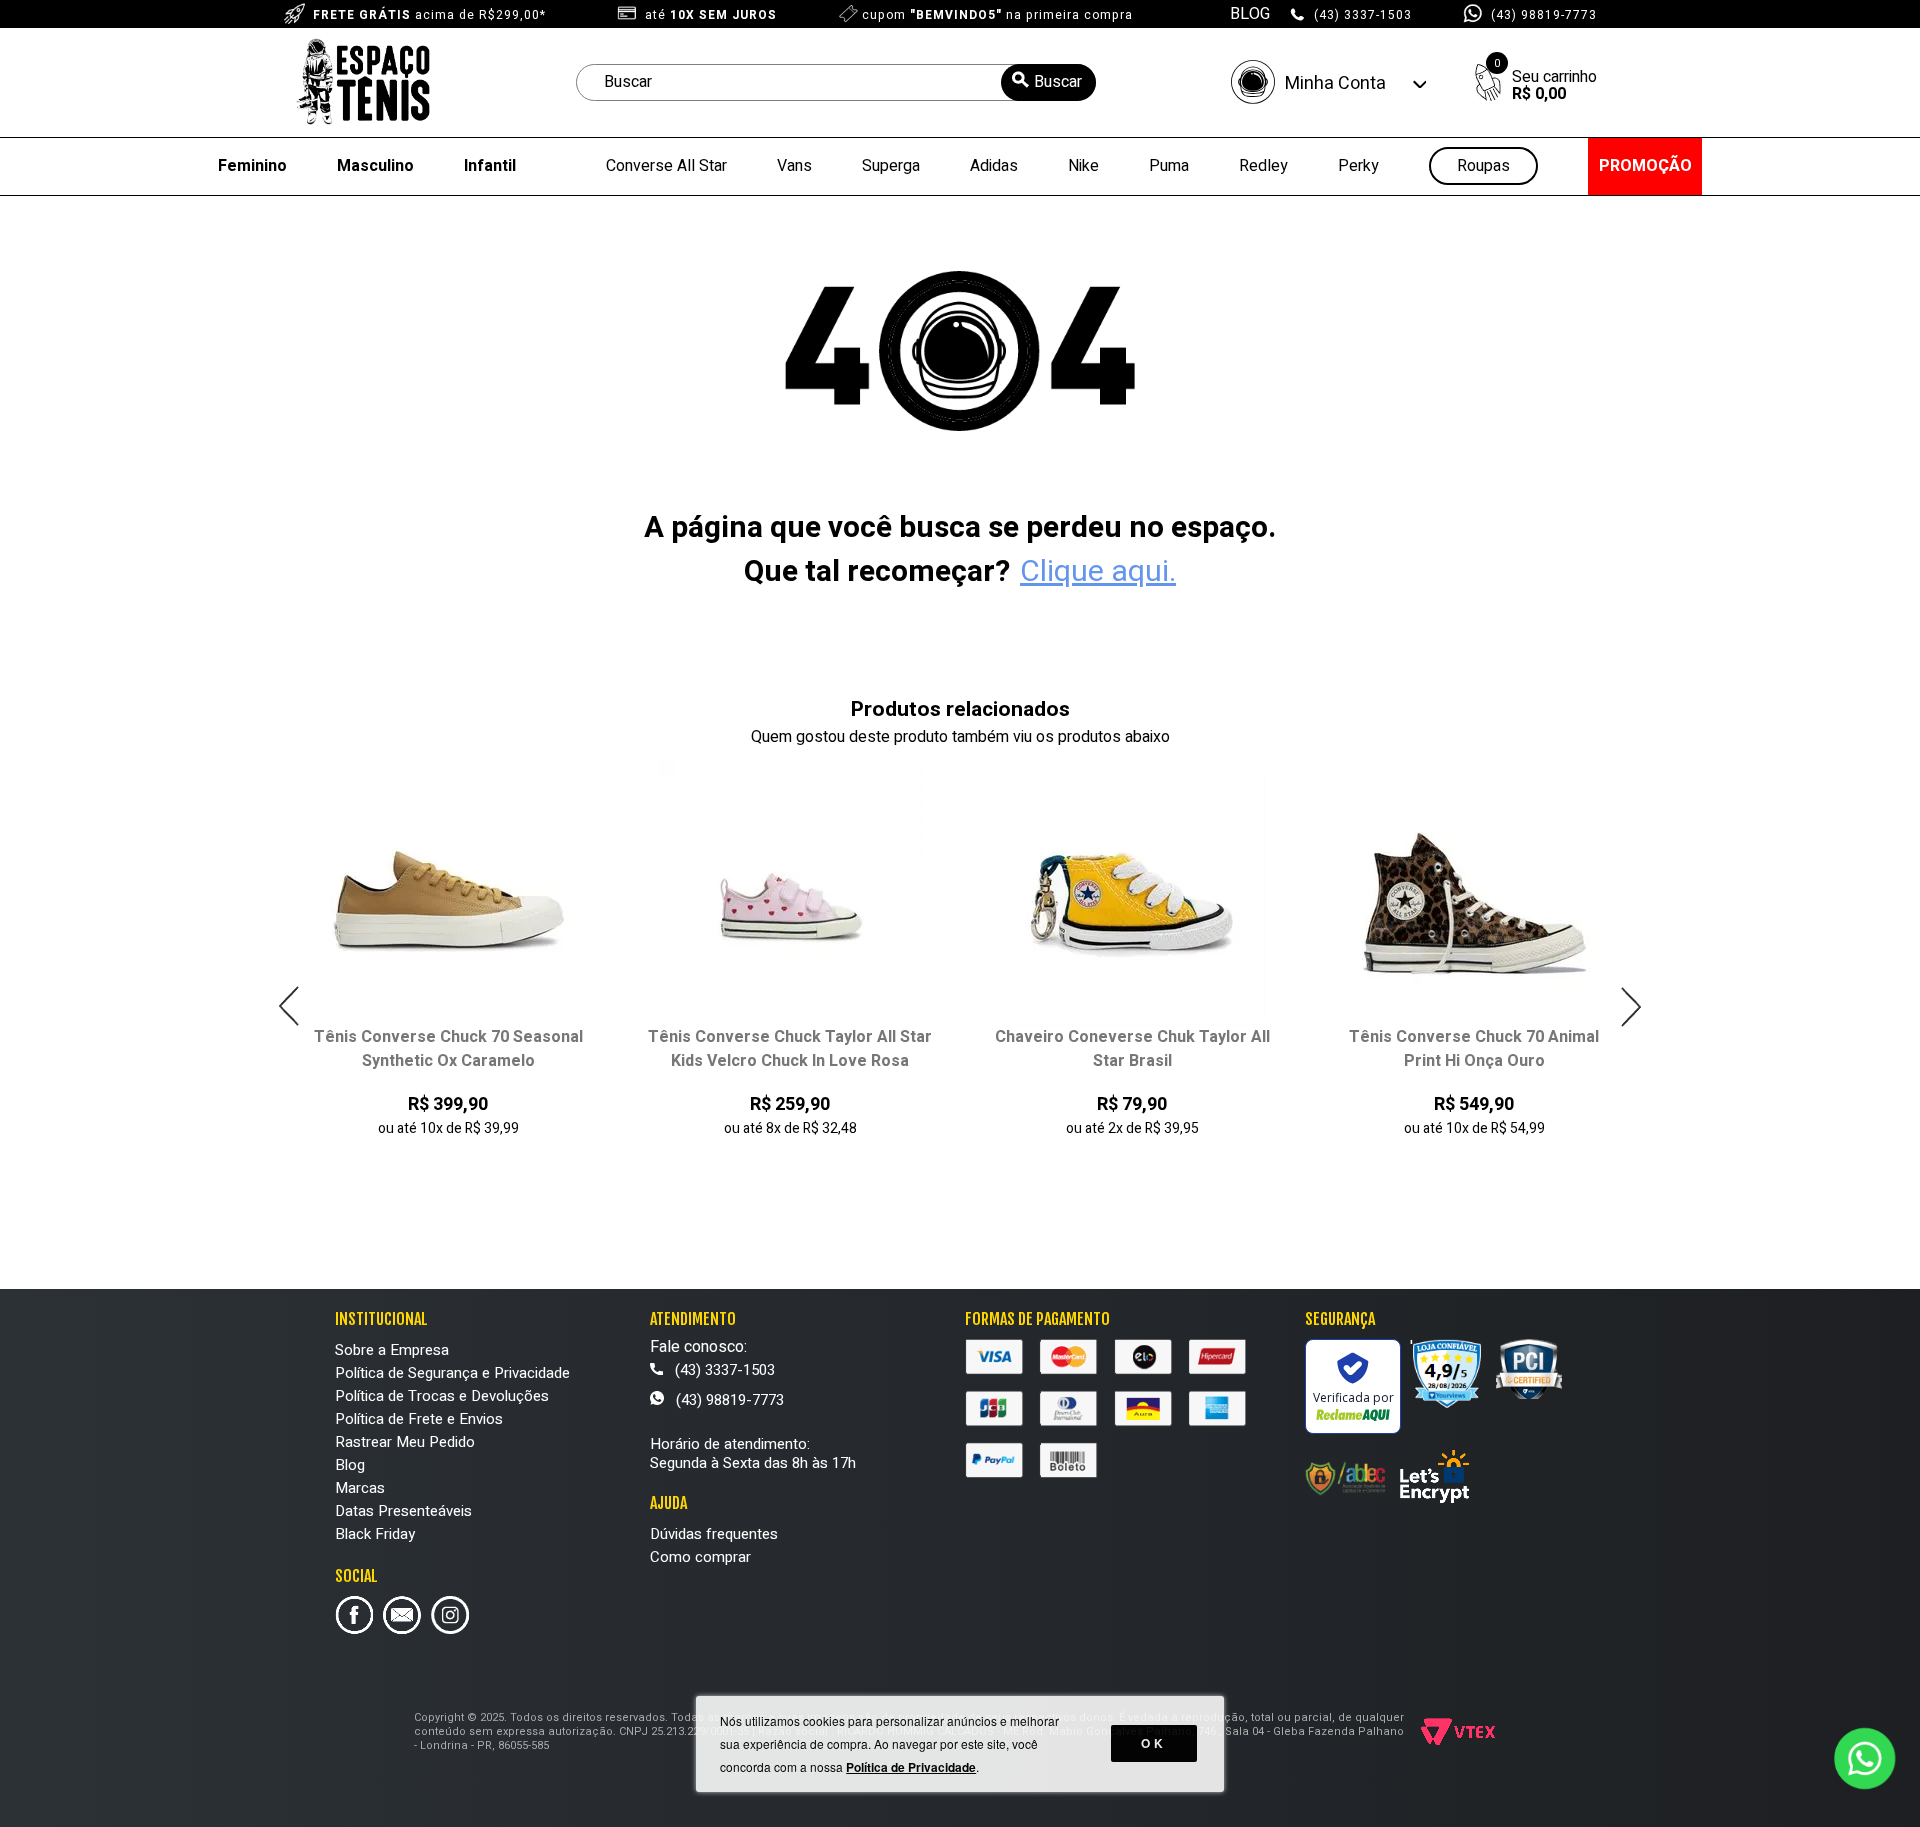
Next (1630, 1006)
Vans (794, 166)
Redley (1263, 166)
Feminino (252, 166)
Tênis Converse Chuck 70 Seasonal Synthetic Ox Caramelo (448, 1049)
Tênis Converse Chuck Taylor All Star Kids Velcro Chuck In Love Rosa (790, 1049)
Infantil (490, 166)
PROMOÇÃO (1645, 166)
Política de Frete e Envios (419, 1419)
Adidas (994, 166)
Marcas (360, 1488)
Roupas (1483, 166)
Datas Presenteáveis (403, 1511)
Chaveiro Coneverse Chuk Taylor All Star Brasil (1132, 1049)
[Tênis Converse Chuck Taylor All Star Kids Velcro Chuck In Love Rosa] (790, 892)
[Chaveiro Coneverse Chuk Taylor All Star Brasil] (1132, 892)
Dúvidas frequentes (714, 1534)
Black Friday (375, 1534)
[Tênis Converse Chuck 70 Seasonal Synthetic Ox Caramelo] (448, 892)
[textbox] (836, 82)
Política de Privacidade (911, 1767)
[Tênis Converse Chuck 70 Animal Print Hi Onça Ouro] (1474, 892)
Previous (289, 1006)
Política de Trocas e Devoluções (442, 1396)
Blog (350, 1465)
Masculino (375, 166)
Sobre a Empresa (392, 1350)
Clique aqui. (1098, 572)
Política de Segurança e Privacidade (452, 1373)
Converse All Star (666, 166)
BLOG (1250, 14)
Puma (1169, 166)
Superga (891, 166)
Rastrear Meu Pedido (405, 1442)
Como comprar (700, 1557)
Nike (1083, 166)
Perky (1358, 166)
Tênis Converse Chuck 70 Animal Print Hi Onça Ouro (1474, 1049)
